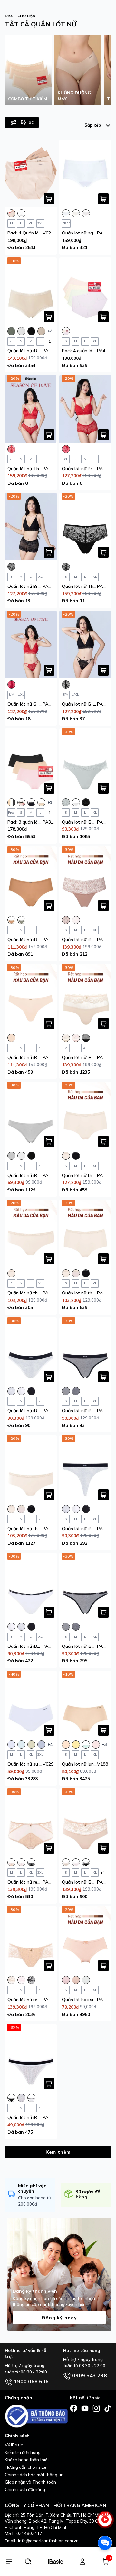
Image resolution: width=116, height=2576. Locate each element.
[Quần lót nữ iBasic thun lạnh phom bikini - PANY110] (31, 1115)
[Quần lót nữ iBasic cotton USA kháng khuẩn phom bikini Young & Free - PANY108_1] (31, 1351)
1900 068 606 (31, 2381)
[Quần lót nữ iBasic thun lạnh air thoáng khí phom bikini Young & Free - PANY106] (85, 1587)
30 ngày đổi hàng (89, 2194)
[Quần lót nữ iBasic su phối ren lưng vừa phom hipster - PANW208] (31, 291)
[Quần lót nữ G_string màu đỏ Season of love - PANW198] (31, 644)
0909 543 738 (89, 2375)
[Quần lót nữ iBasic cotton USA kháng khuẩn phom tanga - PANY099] (31, 2058)
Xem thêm (58, 2152)
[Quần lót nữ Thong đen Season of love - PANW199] (85, 527)
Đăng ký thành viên (35, 2291)
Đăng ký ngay (59, 2318)
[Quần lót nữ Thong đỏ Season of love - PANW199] (31, 409)
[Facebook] (74, 2408)
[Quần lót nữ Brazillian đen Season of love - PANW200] (31, 527)
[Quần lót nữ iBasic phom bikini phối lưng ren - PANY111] (85, 762)
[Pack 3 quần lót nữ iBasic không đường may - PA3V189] (31, 762)
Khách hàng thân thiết (27, 2460)
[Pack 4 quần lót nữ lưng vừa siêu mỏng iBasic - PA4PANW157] (85, 291)
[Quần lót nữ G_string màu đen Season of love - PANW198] (85, 644)
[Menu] (9, 2561)
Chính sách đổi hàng (25, 2489)
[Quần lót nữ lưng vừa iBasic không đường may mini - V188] (85, 1704)
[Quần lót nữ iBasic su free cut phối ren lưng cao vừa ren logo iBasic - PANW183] (85, 1822)
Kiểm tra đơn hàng (23, 2452)
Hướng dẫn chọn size (26, 2467)
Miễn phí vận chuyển (32, 2188)
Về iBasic (14, 2445)
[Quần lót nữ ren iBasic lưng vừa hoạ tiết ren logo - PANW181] (31, 1940)
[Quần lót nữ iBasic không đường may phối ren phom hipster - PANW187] (31, 880)
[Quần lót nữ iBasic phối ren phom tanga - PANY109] (31, 998)
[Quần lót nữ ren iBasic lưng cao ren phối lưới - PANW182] (31, 1822)
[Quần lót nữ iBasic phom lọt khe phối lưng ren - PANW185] (85, 880)
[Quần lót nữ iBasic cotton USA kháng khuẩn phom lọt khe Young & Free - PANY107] (85, 1469)
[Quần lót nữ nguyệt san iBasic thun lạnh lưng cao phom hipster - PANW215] (85, 173)
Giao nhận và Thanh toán (30, 2482)
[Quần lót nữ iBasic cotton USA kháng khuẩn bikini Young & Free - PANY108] (31, 1587)
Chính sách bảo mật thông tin (34, 2475)
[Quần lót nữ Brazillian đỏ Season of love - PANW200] (85, 409)
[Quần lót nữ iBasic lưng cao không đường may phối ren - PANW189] (85, 998)
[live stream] (105, 2523)
